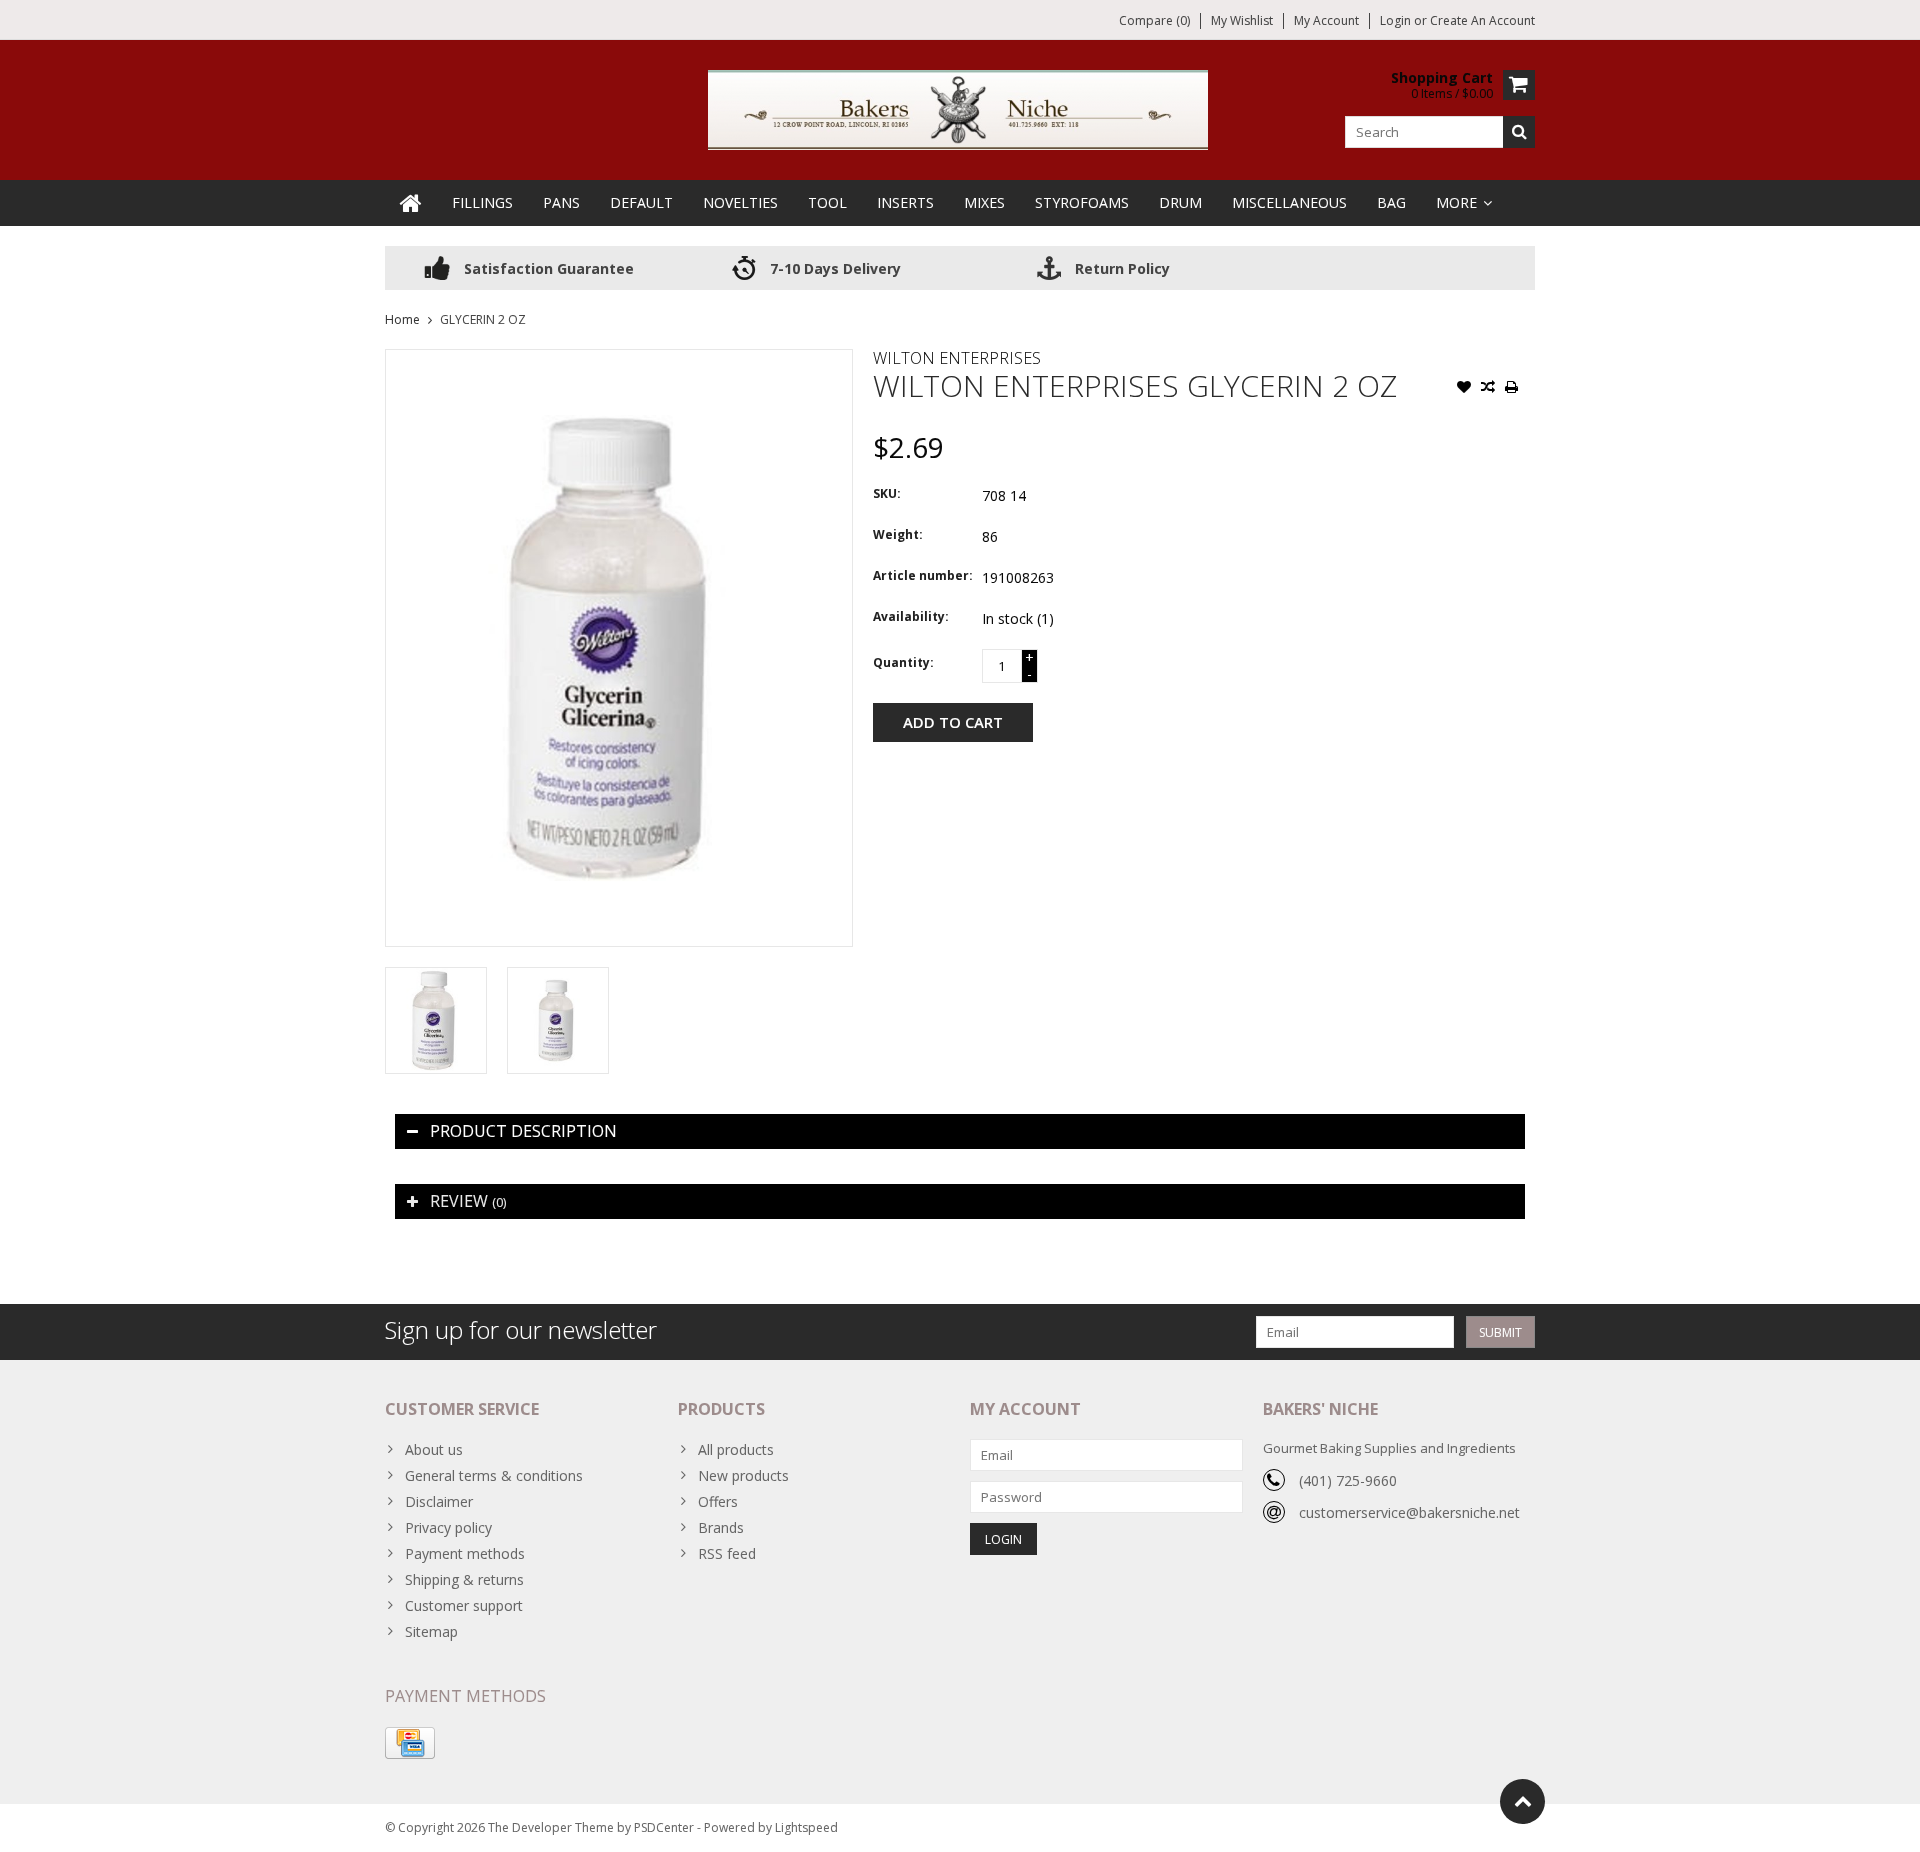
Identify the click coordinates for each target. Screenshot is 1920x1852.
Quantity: (903, 662)
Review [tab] (468, 1201)
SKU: (887, 493)
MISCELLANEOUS (1289, 202)
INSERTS (905, 202)
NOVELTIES (740, 202)
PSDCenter (664, 1827)
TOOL (827, 202)
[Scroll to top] (1522, 1801)
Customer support (464, 1605)
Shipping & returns (464, 1579)
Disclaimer (439, 1501)
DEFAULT (641, 202)
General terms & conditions (494, 1475)
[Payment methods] (410, 1743)
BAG (1391, 202)
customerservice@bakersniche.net (1409, 1512)
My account (1326, 20)
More (1456, 202)
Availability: (911, 616)
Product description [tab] (523, 1131)
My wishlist (1242, 20)
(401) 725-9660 (1348, 1480)
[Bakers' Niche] (960, 108)
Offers (718, 1501)
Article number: (923, 575)
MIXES (984, 202)
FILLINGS (482, 202)
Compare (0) (1154, 20)
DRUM (1180, 202)
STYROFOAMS (1082, 202)
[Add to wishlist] (1464, 389)
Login (1397, 20)
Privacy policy (448, 1527)
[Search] (1519, 132)
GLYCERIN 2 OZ (483, 319)
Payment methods (465, 1553)
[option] (436, 1020)
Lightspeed (806, 1827)
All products (736, 1449)
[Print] (1512, 389)
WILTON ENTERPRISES (957, 358)
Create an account (1482, 20)
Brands (721, 1527)
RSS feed (727, 1553)
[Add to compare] (1488, 389)
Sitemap (431, 1631)
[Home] (411, 203)
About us (434, 1449)
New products (743, 1475)
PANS (561, 202)
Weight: (898, 534)
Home (402, 319)
